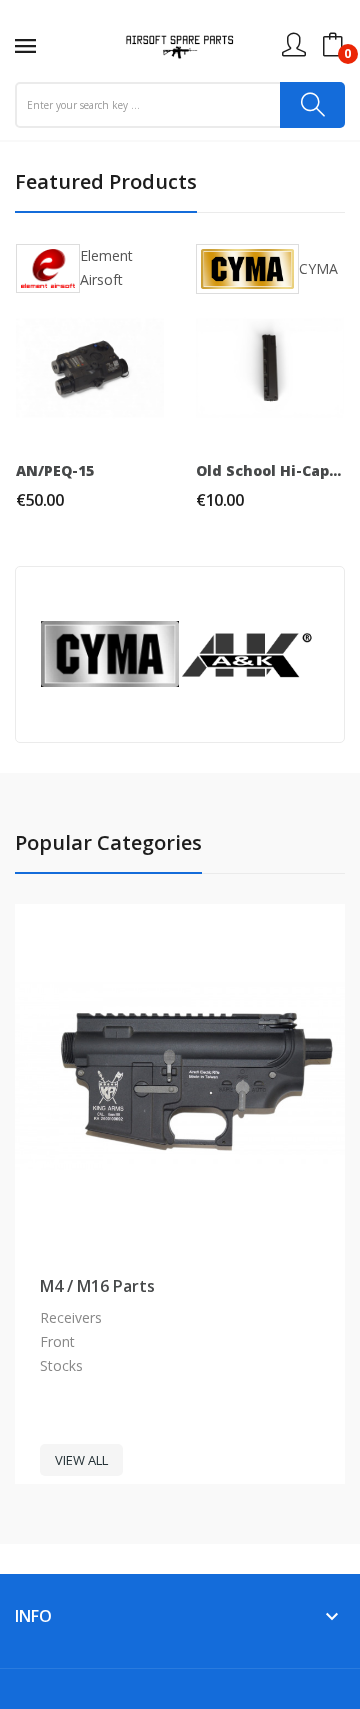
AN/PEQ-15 (55, 471)
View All (81, 1460)
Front (57, 1341)
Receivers (71, 1317)
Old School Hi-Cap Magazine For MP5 (270, 471)
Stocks (61, 1365)
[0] (333, 45)
